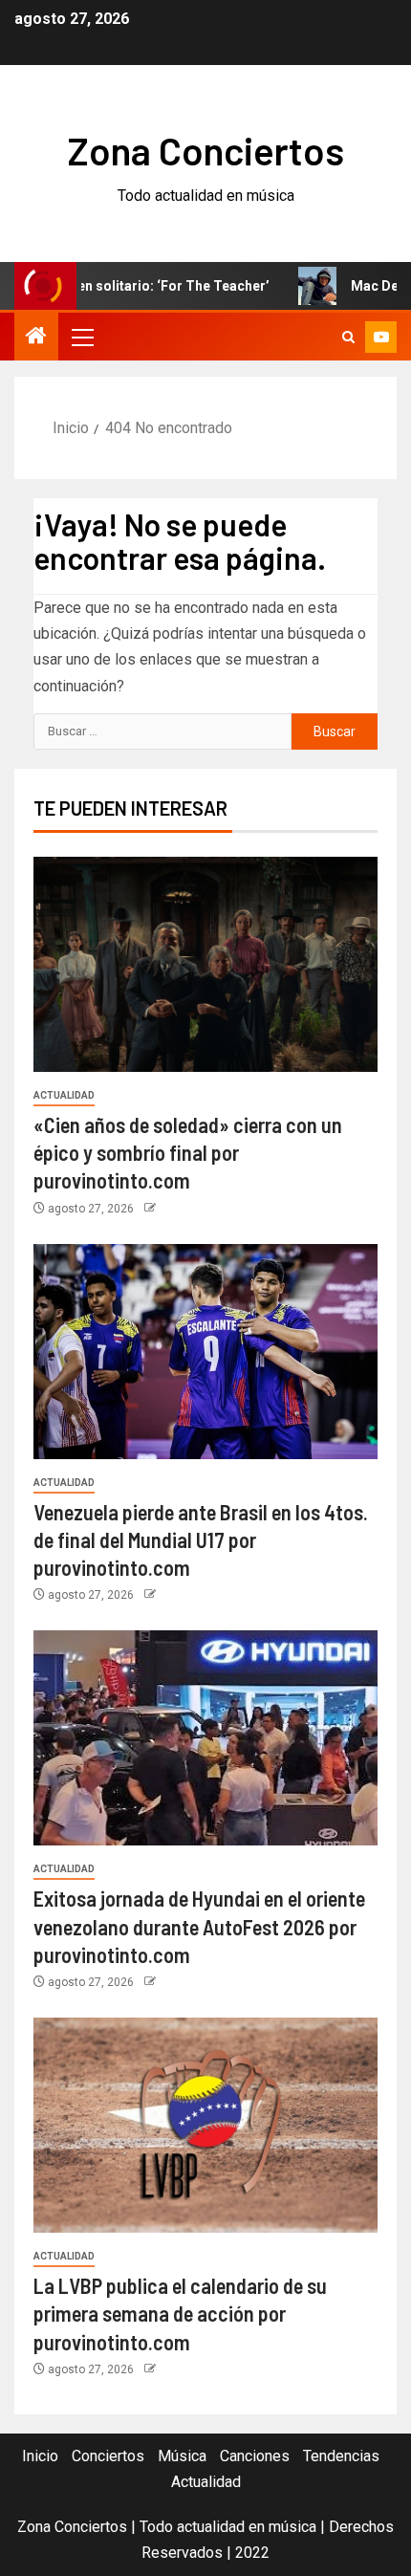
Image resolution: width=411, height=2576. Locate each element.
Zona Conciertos (206, 150)
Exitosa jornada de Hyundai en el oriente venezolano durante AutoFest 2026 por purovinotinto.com (199, 1926)
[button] (81, 337)
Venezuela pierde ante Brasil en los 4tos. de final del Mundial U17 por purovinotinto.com (201, 1540)
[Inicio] (36, 338)
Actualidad (64, 1095)
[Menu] (81, 337)
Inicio (40, 2456)
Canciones (255, 2456)
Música (182, 2456)
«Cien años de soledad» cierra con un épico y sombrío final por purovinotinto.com (188, 1153)
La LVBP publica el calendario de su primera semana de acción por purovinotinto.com (180, 2314)
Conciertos (108, 2456)
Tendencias (341, 2456)
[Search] (348, 337)
